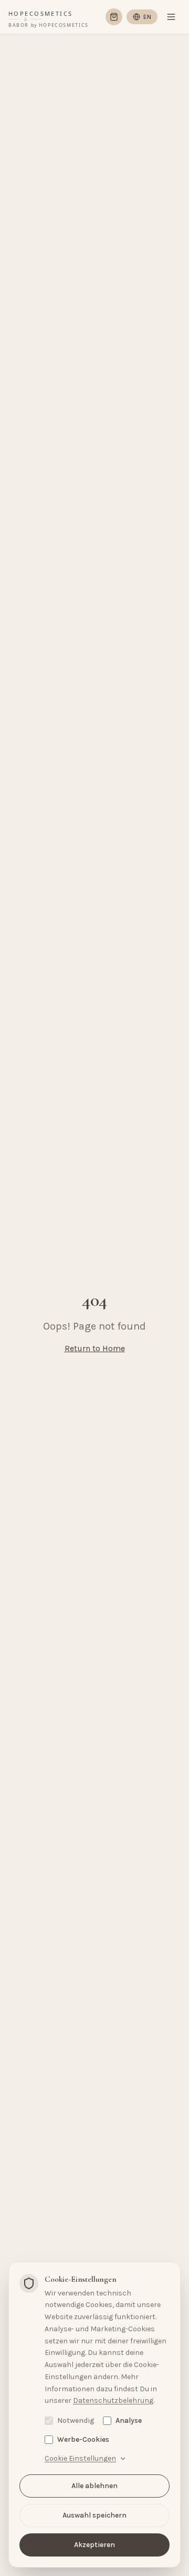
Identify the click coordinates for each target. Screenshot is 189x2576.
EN (147, 17)
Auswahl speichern (94, 2515)
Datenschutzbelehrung (113, 2400)
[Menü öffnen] (171, 17)
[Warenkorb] (114, 17)
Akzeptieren (94, 2545)
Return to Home (95, 1348)
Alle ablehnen (94, 2486)
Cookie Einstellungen (80, 2458)
